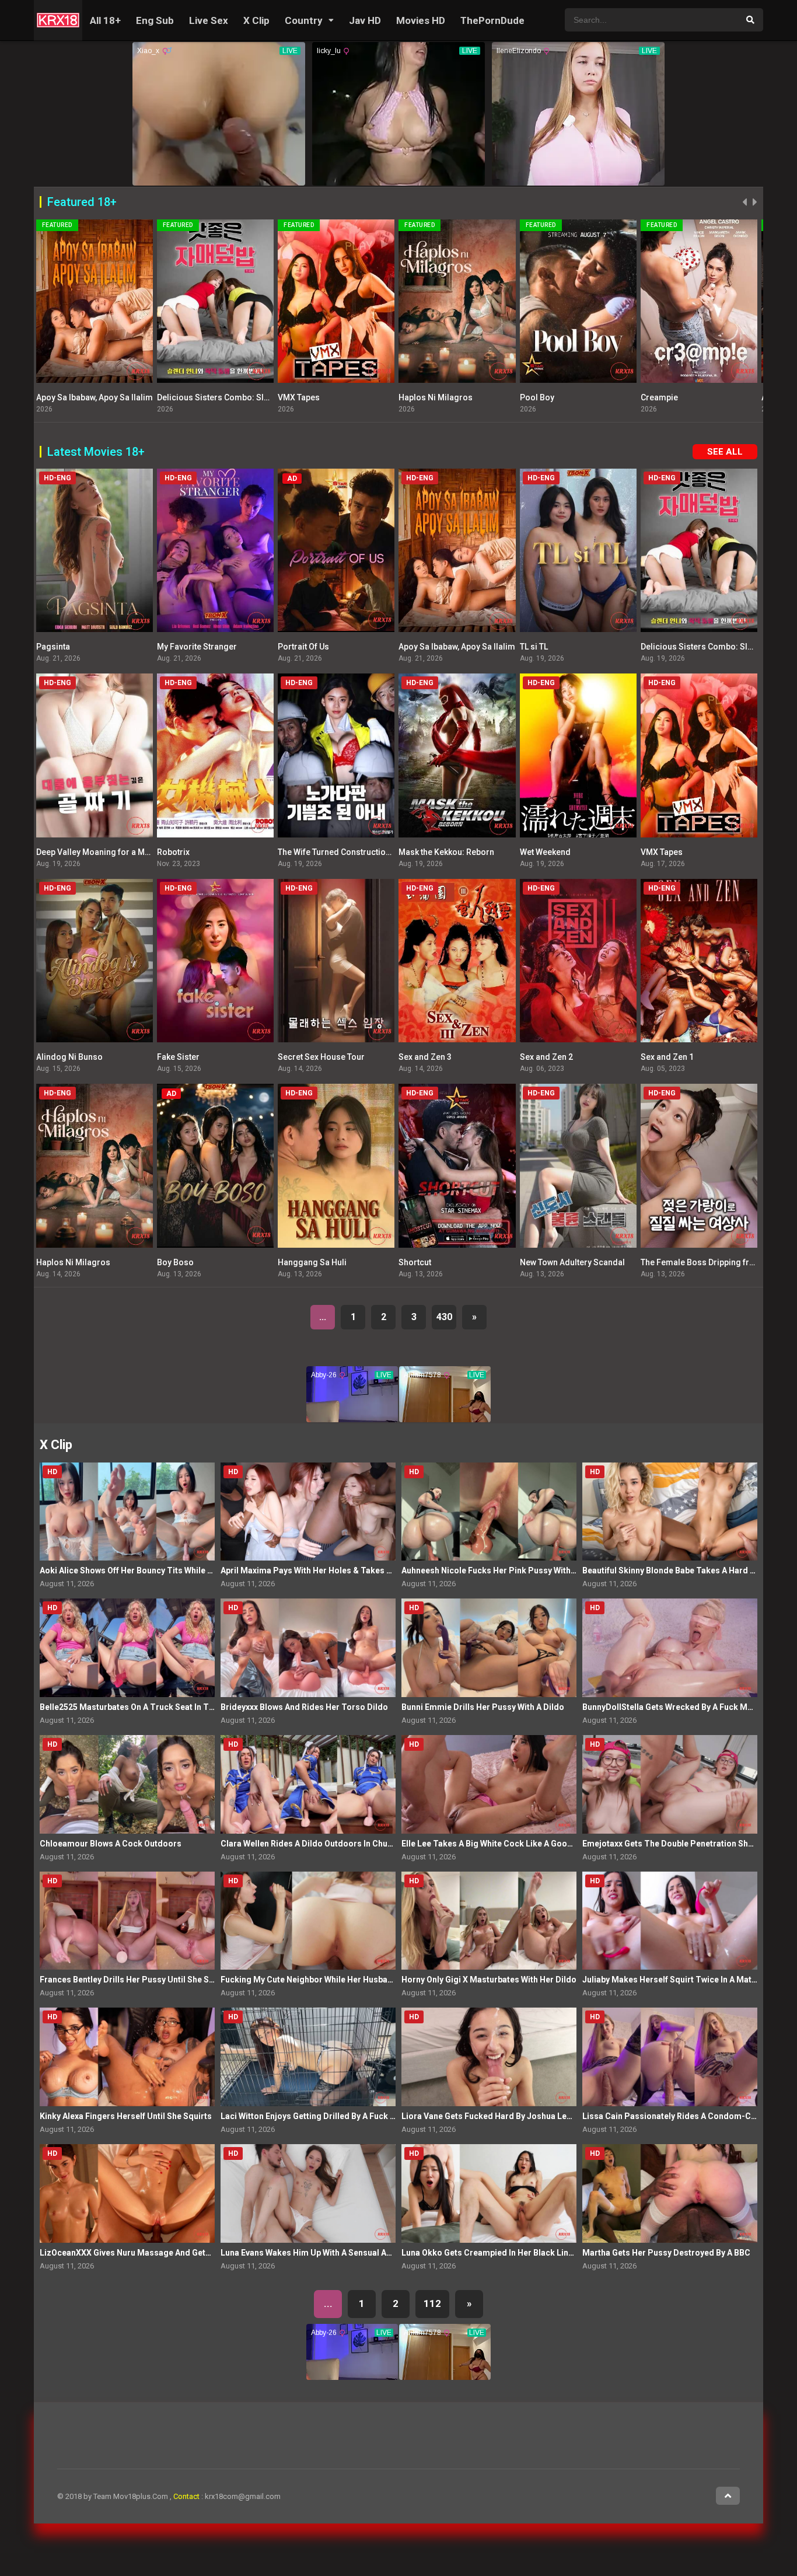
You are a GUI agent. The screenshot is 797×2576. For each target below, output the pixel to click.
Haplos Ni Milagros (315, 397)
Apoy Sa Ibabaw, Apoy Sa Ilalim (457, 647)
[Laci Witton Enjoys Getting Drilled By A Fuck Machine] (308, 2057)
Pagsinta (53, 647)
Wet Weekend (545, 852)
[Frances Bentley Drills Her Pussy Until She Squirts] (127, 1921)
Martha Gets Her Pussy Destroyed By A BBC (666, 2253)
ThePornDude (492, 20)
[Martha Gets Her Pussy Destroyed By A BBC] (670, 2193)
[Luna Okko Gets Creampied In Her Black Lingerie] (489, 2193)
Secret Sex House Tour (321, 1057)
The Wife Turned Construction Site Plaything (361, 852)
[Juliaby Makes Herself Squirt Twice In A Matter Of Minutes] (670, 1921)
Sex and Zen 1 (667, 1057)
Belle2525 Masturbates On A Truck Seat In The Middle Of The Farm (168, 1707)
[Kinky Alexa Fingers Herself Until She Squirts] (127, 2057)
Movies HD (421, 20)
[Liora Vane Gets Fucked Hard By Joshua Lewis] (489, 2057)
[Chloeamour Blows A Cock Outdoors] (127, 1784)
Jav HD (365, 20)
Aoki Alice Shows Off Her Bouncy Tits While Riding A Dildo (151, 1570)
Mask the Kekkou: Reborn (446, 852)
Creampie (539, 397)
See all (725, 452)
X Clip (256, 20)
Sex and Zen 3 (425, 1057)
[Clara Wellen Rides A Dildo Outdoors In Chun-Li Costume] (308, 1784)
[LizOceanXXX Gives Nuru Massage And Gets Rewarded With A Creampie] (127, 2193)
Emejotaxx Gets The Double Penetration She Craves (682, 1844)
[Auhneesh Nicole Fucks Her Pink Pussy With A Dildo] (489, 1512)
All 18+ (105, 20)
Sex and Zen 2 (546, 1057)
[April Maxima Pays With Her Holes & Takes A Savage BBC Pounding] (308, 1512)
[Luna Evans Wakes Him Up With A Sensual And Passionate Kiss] (308, 2193)
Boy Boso (175, 1262)
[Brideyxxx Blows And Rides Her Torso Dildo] (308, 1648)
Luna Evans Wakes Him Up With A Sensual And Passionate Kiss (341, 2253)
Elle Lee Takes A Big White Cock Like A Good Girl (495, 1844)
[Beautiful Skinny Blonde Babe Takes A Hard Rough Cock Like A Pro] (670, 1512)
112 (432, 2303)
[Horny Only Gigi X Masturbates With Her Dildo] (489, 1921)
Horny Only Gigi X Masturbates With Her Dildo (489, 1980)
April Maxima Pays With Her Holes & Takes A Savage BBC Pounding (350, 1570)
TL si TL (534, 647)
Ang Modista (665, 397)
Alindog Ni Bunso (69, 1057)
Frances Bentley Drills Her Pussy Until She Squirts (136, 1980)
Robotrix (173, 852)
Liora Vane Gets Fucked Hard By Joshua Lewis (490, 2116)
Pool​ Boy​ (416, 397)
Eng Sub (155, 20)
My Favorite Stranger (197, 647)
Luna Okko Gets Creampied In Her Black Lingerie (495, 2253)
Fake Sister (178, 1057)
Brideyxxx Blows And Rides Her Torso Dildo (304, 1707)
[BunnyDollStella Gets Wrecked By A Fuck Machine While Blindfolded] (670, 1648)
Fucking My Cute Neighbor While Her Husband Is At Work (329, 1980)
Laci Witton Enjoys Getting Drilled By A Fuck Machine (322, 2116)
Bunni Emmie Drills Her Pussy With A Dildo (483, 1707)
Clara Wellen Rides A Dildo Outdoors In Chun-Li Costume (330, 1844)
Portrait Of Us (303, 647)
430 (444, 1317)
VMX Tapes (178, 397)
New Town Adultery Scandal (572, 1262)
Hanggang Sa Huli (312, 1262)
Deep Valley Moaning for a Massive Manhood (122, 852)
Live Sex (209, 20)
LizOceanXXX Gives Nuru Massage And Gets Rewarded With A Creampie (178, 2253)
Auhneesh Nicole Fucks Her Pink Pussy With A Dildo (501, 1570)
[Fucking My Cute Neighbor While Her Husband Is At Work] (308, 1921)
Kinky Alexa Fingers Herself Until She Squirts (126, 2116)
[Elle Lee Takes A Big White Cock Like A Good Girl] (489, 1784)
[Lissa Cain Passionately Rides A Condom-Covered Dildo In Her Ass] (670, 2057)
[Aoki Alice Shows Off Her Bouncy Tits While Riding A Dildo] (127, 1512)
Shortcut (415, 1262)
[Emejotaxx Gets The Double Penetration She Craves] (670, 1784)
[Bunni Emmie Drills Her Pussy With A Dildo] (489, 1648)
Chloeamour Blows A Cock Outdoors (111, 1844)
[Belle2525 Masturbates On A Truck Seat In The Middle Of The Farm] (127, 1648)
